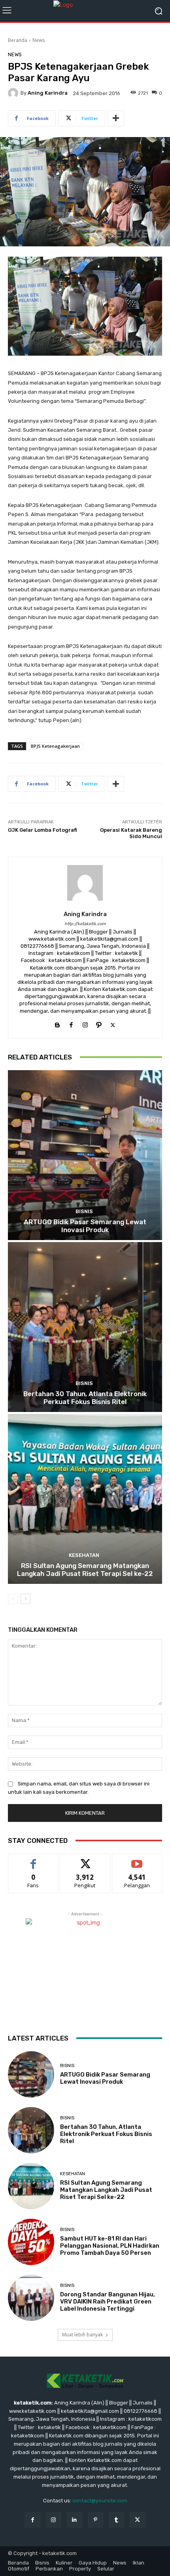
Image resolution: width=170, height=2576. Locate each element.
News (39, 40)
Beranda (18, 40)
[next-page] (25, 1599)
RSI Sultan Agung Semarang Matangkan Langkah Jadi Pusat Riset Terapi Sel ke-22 (85, 1570)
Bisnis (84, 1211)
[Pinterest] (95, 2520)
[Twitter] (113, 1023)
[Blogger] (58, 1023)
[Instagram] (85, 1023)
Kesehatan (84, 1555)
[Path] (99, 1023)
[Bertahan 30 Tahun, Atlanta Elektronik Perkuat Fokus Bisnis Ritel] (85, 1327)
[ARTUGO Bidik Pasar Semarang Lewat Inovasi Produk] (85, 1155)
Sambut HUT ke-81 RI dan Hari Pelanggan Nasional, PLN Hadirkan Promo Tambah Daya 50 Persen (110, 2246)
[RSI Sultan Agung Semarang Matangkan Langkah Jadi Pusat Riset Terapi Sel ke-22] (85, 1499)
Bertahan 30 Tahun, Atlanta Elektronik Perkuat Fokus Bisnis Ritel (85, 1398)
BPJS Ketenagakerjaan (55, 746)
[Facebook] (71, 1023)
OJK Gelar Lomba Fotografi (42, 830)
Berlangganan (137, 1860)
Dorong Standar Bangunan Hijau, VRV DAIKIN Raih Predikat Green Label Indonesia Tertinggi (108, 2302)
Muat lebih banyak (82, 2335)
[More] (116, 118)
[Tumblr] (116, 2520)
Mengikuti (85, 1860)
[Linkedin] (75, 2520)
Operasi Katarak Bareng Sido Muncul (131, 833)
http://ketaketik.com (85, 924)
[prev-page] (13, 1599)
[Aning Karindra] (14, 93)
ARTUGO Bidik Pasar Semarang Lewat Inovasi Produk (85, 1226)
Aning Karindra (48, 93)
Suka (33, 1860)
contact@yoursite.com (100, 2501)
